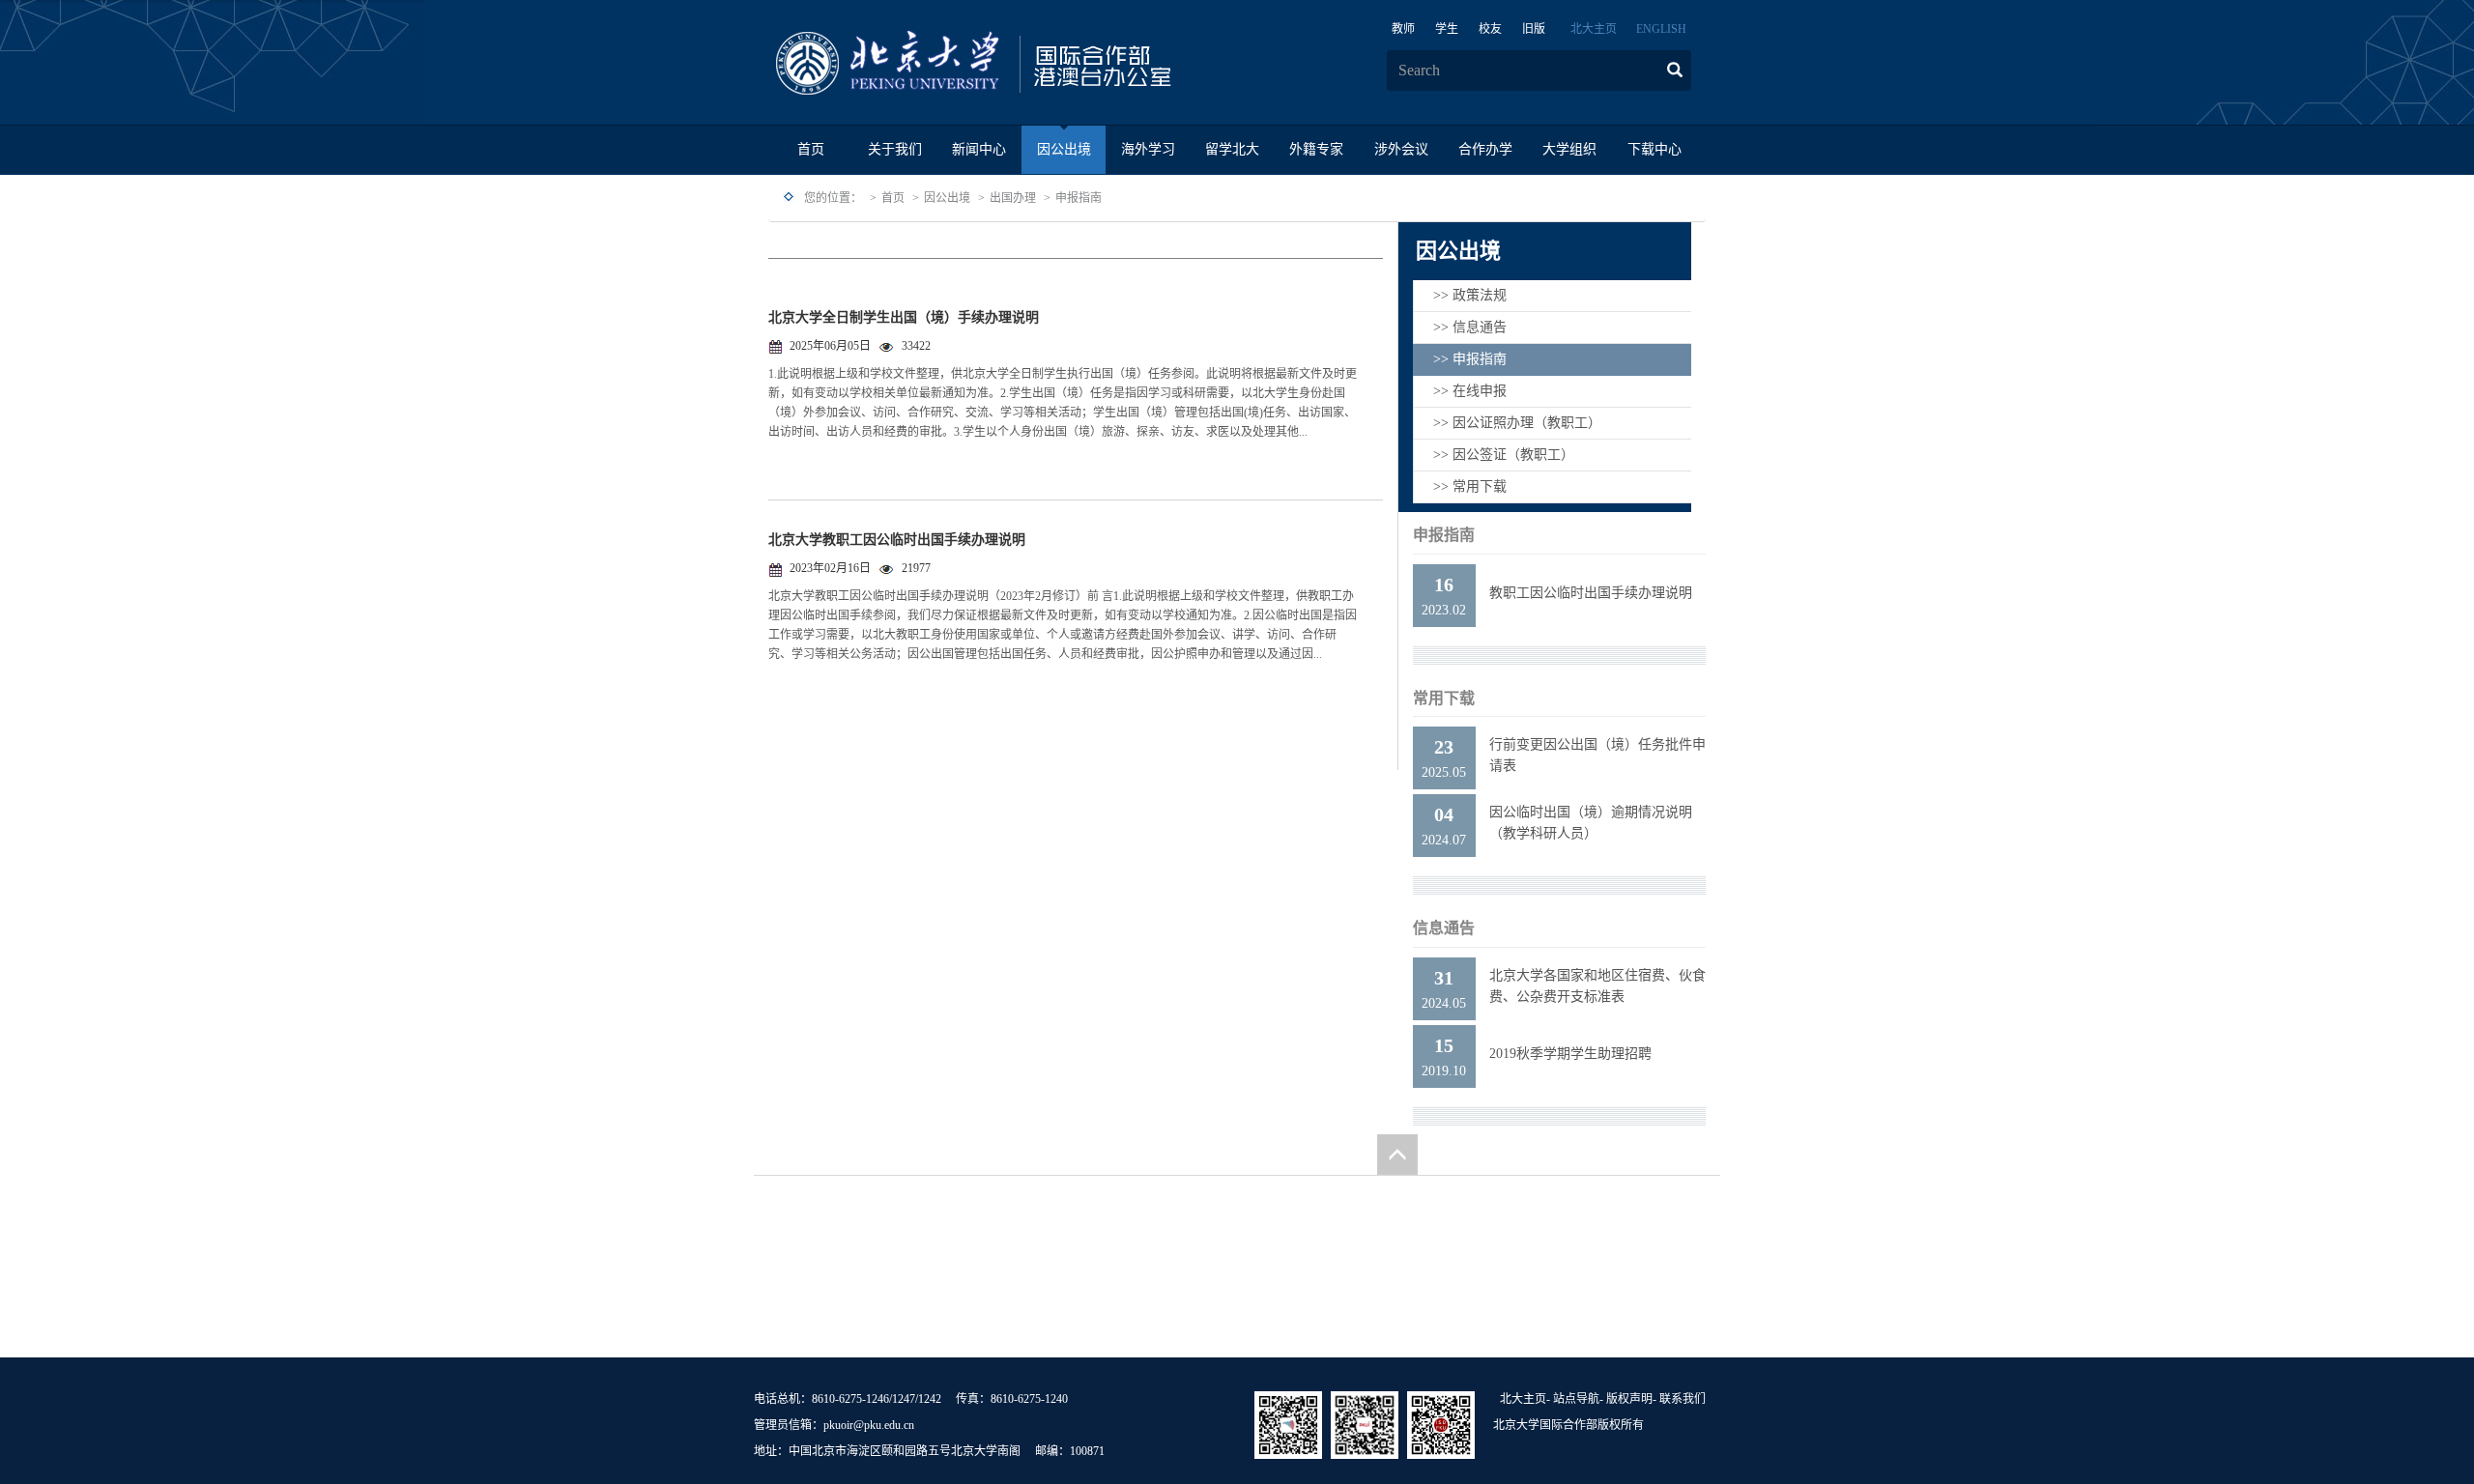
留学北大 (1232, 149)
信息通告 (1444, 928)
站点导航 (1576, 1399)
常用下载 (1444, 698)
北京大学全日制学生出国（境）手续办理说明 (904, 317)
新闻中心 (979, 149)
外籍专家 (1316, 149)
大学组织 (1569, 149)
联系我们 (1683, 1399)
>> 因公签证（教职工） (1504, 455)
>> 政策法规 (1470, 295)
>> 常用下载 (1470, 486)
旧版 (1534, 29)
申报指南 (1079, 198)
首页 (811, 149)
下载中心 (1654, 149)
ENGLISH (1661, 29)
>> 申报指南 (1470, 359)
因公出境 (1064, 149)
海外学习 (1148, 149)
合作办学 (1485, 149)
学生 (1447, 29)
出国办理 (1013, 198)
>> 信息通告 (1470, 327)
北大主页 (1594, 29)
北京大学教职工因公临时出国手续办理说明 (897, 540)
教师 (1403, 29)
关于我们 (895, 149)
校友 (1490, 29)
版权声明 (1629, 1399)
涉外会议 (1401, 149)
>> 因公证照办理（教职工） (1517, 423)
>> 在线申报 (1470, 391)
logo (1034, 64)
